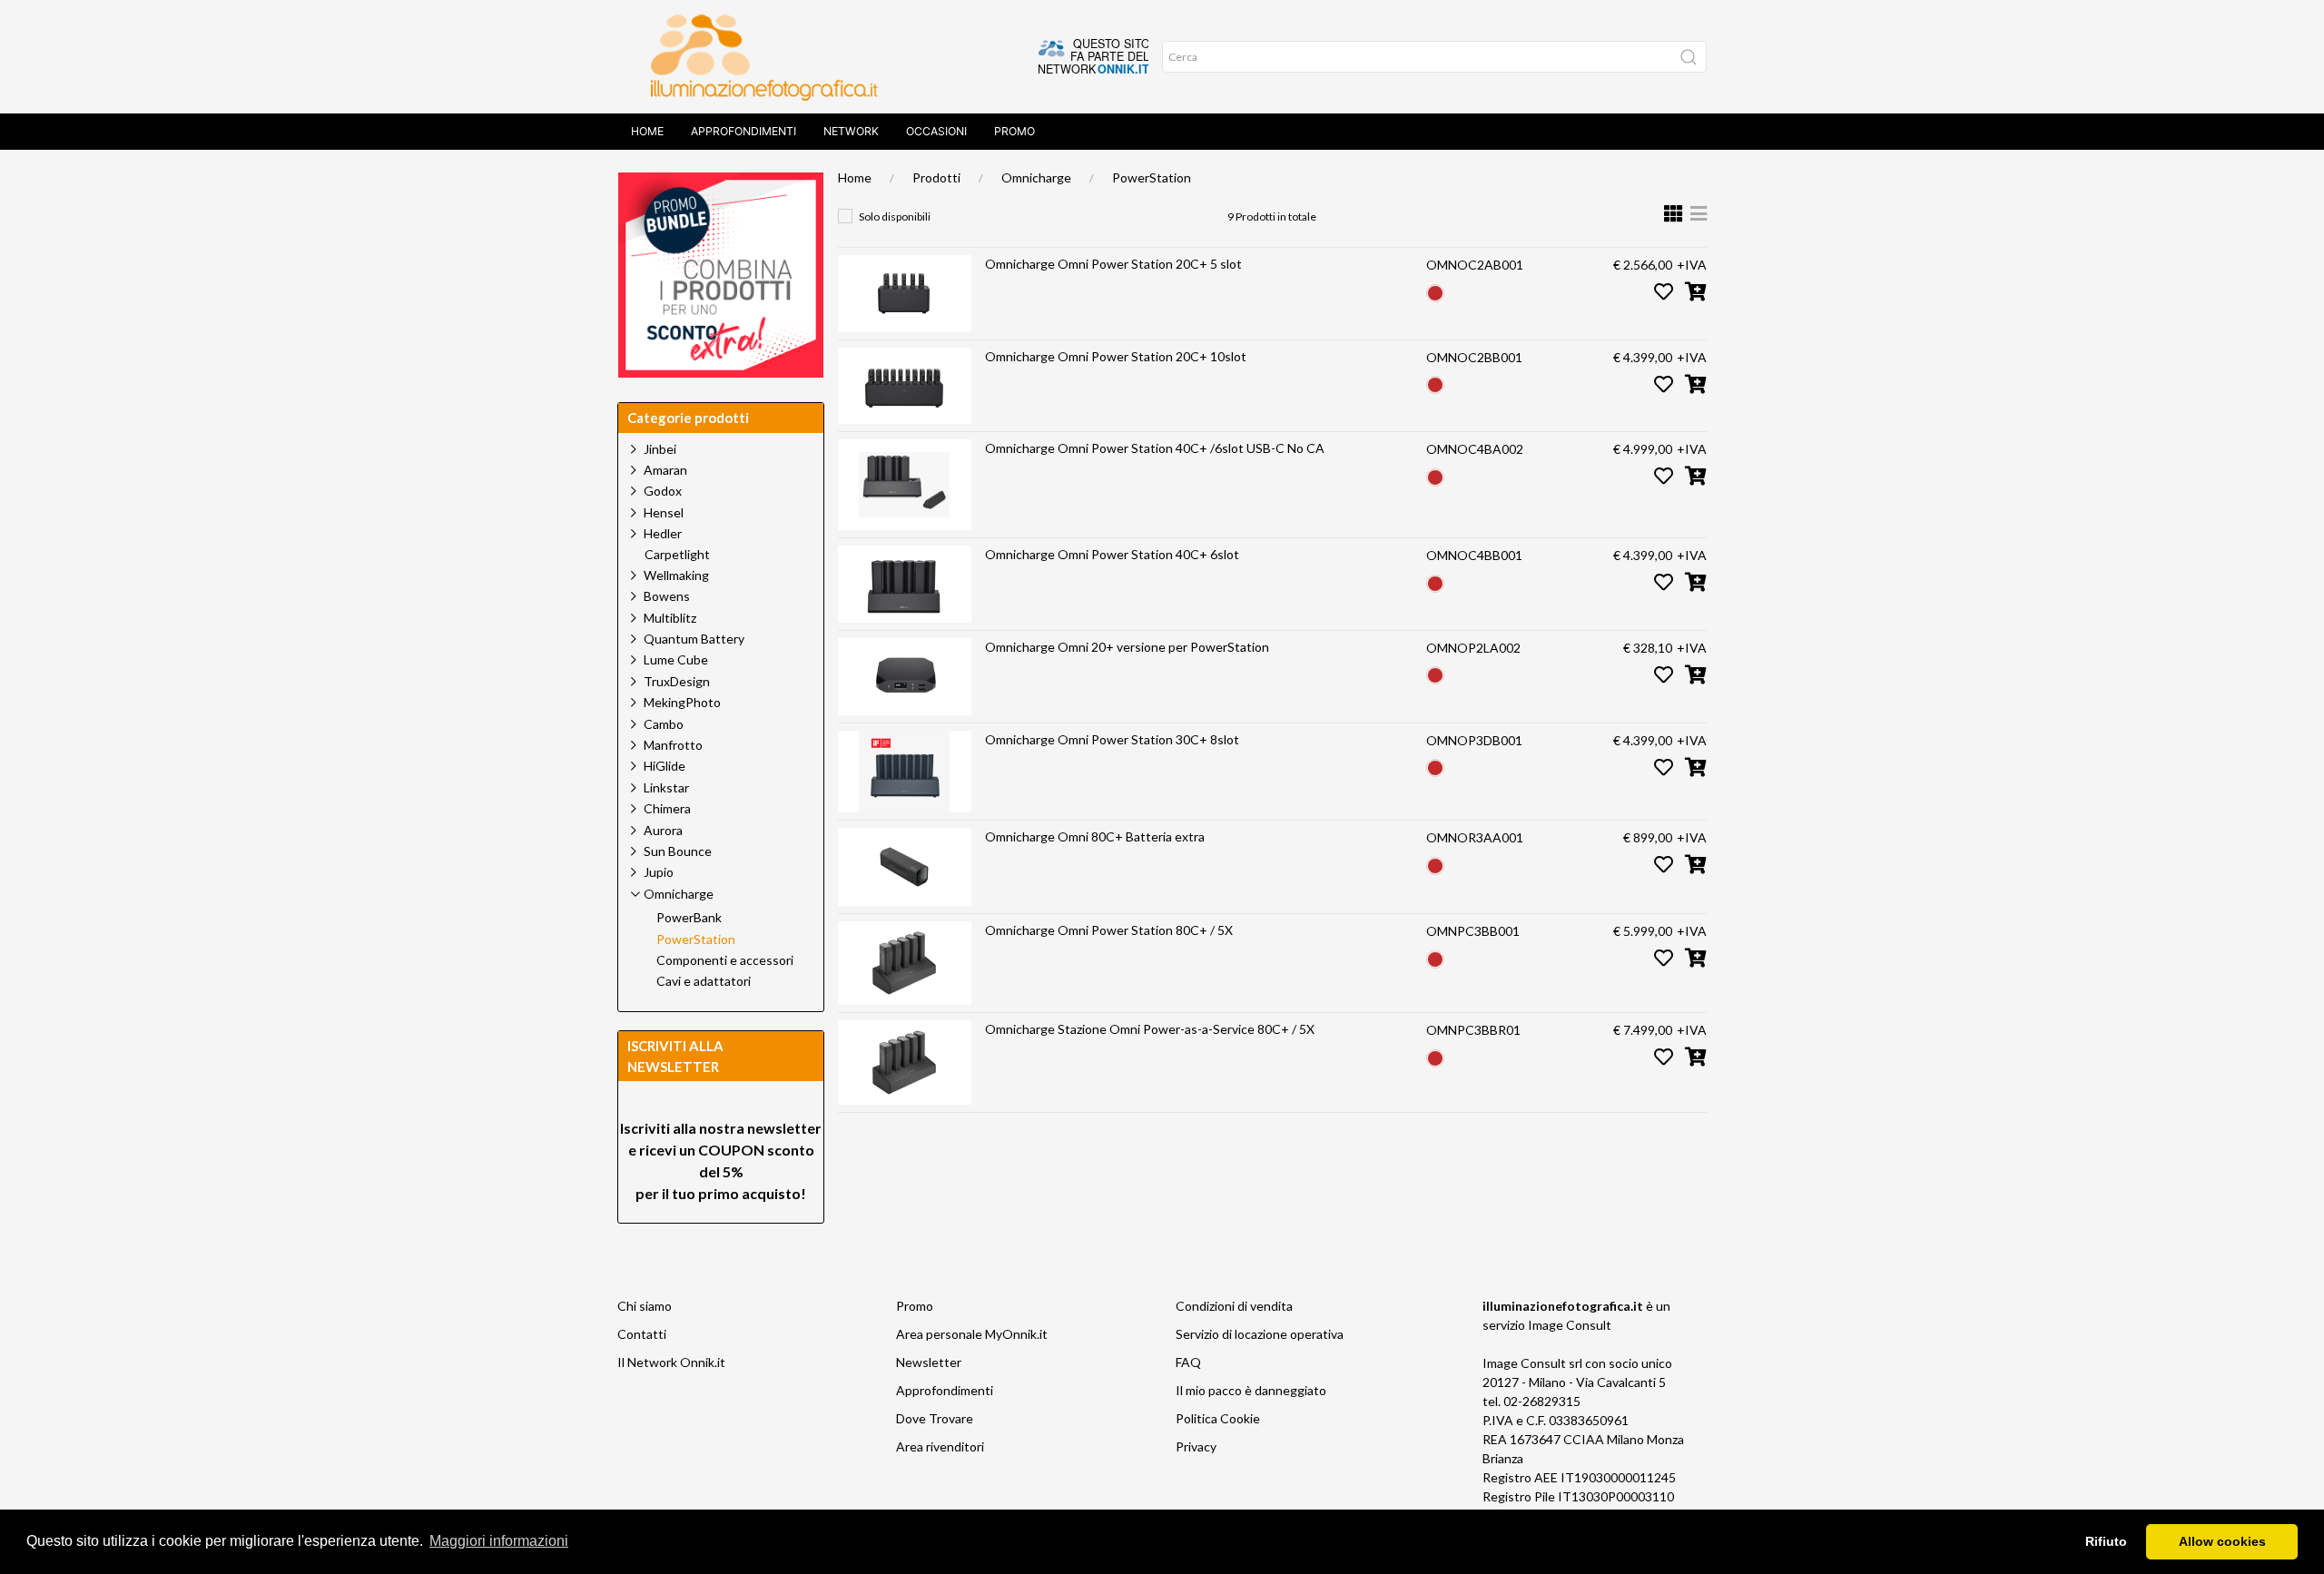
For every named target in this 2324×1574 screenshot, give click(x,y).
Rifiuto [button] (2106, 1541)
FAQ (1188, 1362)
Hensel (664, 512)
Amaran (665, 470)
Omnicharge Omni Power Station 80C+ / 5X (1109, 930)
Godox (663, 491)
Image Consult (1570, 1325)
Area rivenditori (940, 1446)
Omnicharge (1036, 177)
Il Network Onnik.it (671, 1362)
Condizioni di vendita (1234, 1306)
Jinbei (660, 449)
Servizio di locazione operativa (1260, 1334)
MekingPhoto (682, 702)
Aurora (663, 830)
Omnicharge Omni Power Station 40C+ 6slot (1112, 554)
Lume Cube (676, 659)
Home (647, 131)
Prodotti (936, 177)
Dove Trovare (935, 1418)
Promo (1014, 131)
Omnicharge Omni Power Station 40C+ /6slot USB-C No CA (1155, 448)
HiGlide (665, 766)
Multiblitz (670, 618)
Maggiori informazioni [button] (499, 1541)
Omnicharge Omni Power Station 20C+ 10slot (1116, 356)
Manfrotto (673, 745)
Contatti (642, 1334)
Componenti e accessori (725, 960)
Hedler (663, 533)
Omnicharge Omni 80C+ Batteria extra (1095, 836)
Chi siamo (645, 1306)
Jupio (659, 872)
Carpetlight (677, 555)
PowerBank (689, 918)
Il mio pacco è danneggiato (1251, 1390)
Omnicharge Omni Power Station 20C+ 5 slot (1113, 264)
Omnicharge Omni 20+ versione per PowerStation (1127, 647)
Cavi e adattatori (704, 981)
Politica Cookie (1218, 1418)
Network (851, 131)
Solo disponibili (895, 216)
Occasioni (936, 131)
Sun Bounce (678, 851)
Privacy (1196, 1446)
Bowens (667, 596)
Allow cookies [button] (2222, 1541)
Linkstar (666, 787)
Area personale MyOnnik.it (972, 1334)
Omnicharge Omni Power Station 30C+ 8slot (1112, 739)
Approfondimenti (743, 131)
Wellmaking (676, 575)
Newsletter (929, 1362)
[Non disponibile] (1435, 291)
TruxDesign (677, 681)
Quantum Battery (694, 639)
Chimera (667, 808)
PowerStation (1152, 177)
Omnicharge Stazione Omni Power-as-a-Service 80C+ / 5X (1150, 1029)
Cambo (664, 724)
